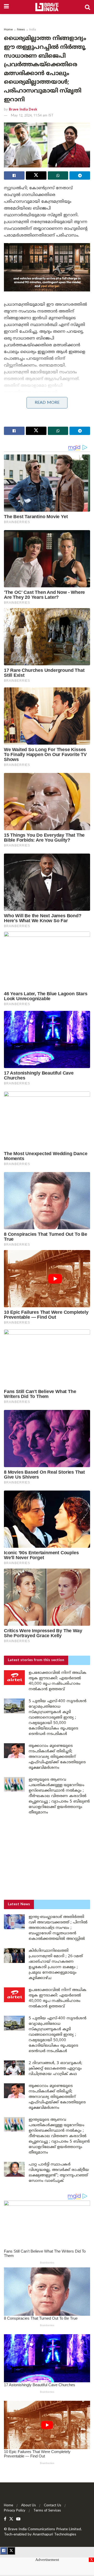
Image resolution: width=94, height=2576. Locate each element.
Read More (47, 403)
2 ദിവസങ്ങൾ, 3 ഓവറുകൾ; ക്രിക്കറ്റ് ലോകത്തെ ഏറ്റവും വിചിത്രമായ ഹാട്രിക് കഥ (55, 2069)
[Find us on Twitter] (11, 2519)
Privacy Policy (15, 2511)
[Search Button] (87, 7)
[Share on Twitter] (36, 175)
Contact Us (52, 2506)
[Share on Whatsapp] (58, 175)
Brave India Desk (23, 110)
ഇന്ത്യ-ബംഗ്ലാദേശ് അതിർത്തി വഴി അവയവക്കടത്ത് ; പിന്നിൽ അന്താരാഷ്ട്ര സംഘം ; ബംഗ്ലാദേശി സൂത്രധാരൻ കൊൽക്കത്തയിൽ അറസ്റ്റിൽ (58, 1928)
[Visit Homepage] (47, 7)
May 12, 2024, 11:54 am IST (32, 116)
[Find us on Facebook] (5, 2519)
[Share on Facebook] (14, 175)
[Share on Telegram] (80, 175)
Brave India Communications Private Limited (45, 2529)
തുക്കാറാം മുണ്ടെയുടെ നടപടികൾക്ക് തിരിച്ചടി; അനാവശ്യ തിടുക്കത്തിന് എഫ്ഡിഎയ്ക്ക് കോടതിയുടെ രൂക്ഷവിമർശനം (57, 1757)
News (21, 30)
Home (8, 30)
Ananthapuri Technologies (54, 2535)
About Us (28, 2506)
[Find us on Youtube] (18, 2519)
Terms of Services (47, 2511)
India (33, 30)
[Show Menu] (6, 7)
